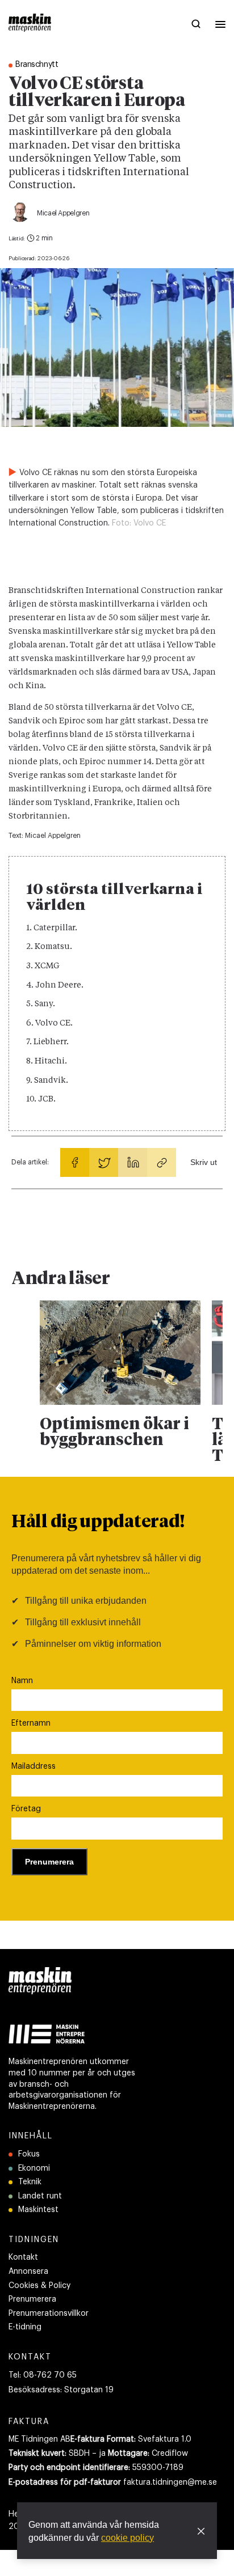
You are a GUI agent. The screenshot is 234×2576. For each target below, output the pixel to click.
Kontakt (23, 2257)
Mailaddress (34, 1766)
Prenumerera (32, 2299)
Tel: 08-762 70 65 (43, 2375)
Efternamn (31, 1723)
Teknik (30, 2182)
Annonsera (28, 2272)
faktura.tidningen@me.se (170, 2482)
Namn (22, 1681)
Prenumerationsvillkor (49, 2314)
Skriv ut (204, 1162)
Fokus (29, 2154)
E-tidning (25, 2327)
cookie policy (128, 2538)
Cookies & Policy (39, 2286)
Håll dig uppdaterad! (98, 1523)
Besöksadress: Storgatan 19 (61, 2390)
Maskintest (38, 2210)
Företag (26, 1809)
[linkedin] (133, 1162)
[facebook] (75, 1162)
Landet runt (40, 2196)
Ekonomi (34, 2168)
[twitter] (104, 1162)
